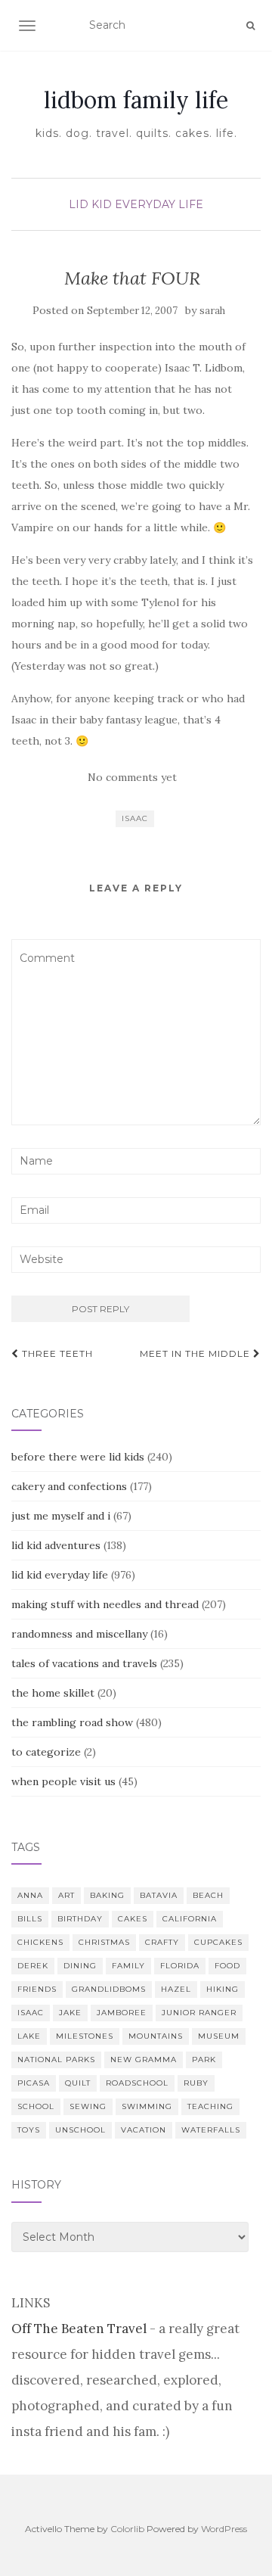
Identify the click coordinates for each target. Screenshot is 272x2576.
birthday (80, 1919)
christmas (104, 1942)
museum (219, 2036)
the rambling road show (72, 1722)
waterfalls (211, 2130)
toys (29, 2130)
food (227, 1966)
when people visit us (63, 1781)
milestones (85, 2036)
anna (30, 1895)
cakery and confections (69, 1486)
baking (107, 1895)
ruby (196, 2083)
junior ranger (199, 2013)
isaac (135, 818)
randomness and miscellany (79, 1634)
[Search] (250, 26)
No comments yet (132, 777)
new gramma (144, 2060)
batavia (159, 1895)
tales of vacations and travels (84, 1663)
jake (70, 2013)
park (204, 2060)
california (190, 1919)
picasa (34, 2083)
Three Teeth (56, 1353)
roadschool (137, 2083)
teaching (210, 2106)
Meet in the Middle (196, 1353)
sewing (88, 2106)
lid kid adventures (56, 1545)
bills (30, 1919)
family (128, 1966)
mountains (156, 2036)
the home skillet (53, 1693)
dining (80, 1966)
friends (37, 1989)
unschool (80, 2130)
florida (180, 1966)
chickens (40, 1942)
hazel (176, 1989)
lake (29, 2036)
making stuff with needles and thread (105, 1604)
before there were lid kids (78, 1457)
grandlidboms (109, 1989)
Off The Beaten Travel (79, 2329)
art (66, 1895)
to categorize (46, 1752)
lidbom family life (136, 100)
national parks (56, 2060)
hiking (223, 1989)
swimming (147, 2106)
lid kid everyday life (136, 204)
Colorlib (127, 2529)
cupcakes (218, 1942)
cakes (133, 1919)
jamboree (122, 2013)
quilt (78, 2083)
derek (33, 1966)
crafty (162, 1942)
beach (208, 1895)
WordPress (224, 2529)
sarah (212, 311)
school (36, 2106)
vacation (144, 2130)
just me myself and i (61, 1516)
